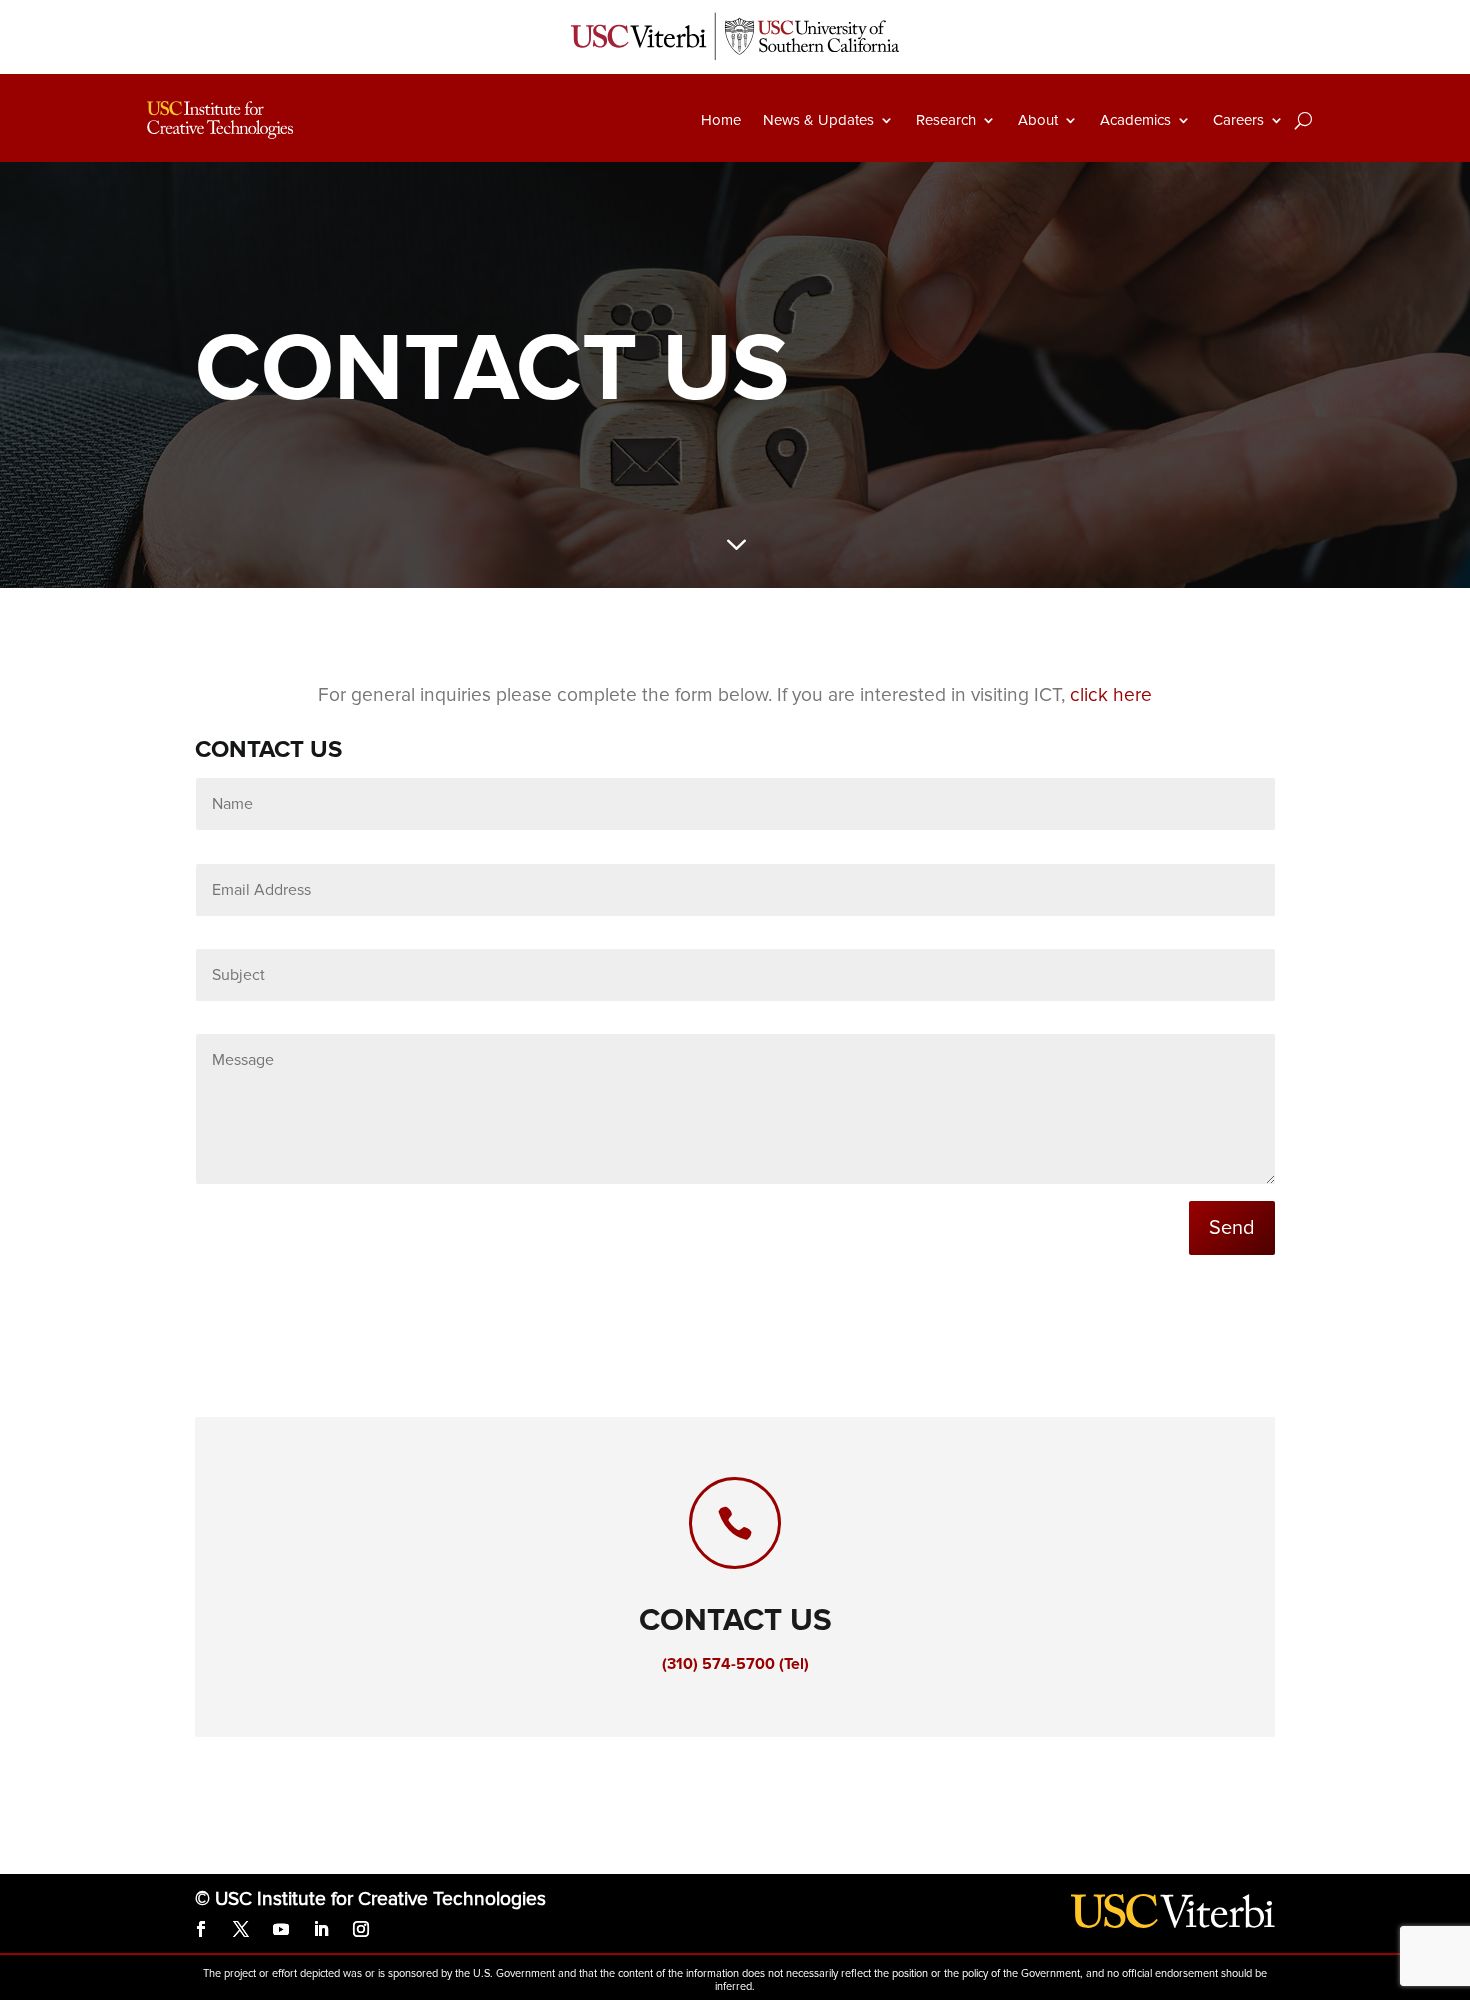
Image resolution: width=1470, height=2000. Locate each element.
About (1038, 120)
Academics (1135, 120)
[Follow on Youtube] (281, 1929)
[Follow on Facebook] (201, 1929)
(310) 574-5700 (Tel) (735, 1664)
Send (1232, 1228)
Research (946, 120)
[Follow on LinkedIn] (321, 1929)
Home (721, 120)
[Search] (1303, 120)
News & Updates (818, 120)
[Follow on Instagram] (361, 1929)
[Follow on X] (241, 1929)
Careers (1238, 120)
